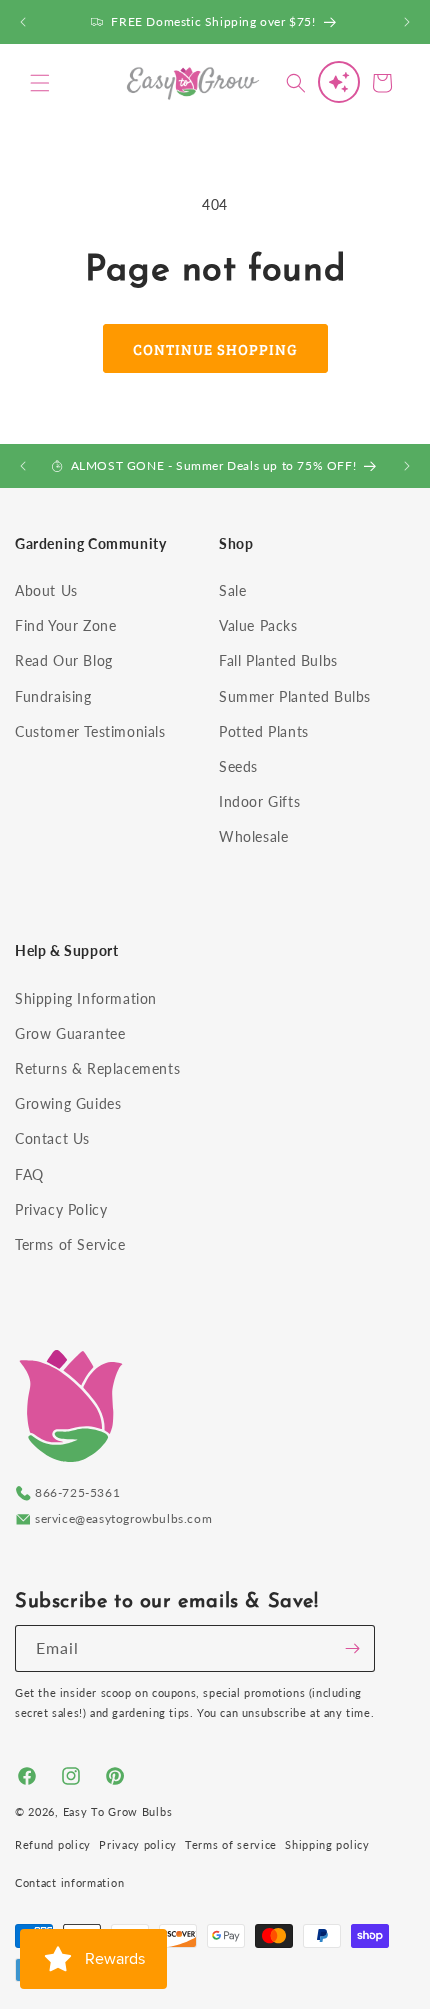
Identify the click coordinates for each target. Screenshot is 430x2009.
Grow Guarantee (70, 1033)
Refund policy (53, 1844)
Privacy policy (138, 1844)
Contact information (69, 1882)
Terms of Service (70, 1244)
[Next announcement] (407, 22)
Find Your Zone (65, 625)
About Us (46, 590)
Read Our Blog (64, 660)
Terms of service (231, 1844)
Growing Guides (68, 1103)
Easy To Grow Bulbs (118, 1811)
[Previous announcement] (23, 22)
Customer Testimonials (90, 731)
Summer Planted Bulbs (295, 696)
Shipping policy (327, 1844)
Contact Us (52, 1138)
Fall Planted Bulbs (278, 660)
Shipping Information (86, 998)
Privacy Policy (61, 1209)
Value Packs (258, 625)
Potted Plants (264, 731)
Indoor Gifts (259, 801)
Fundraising (53, 696)
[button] (40, 83)
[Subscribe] (352, 1648)
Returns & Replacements (97, 1068)
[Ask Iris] (339, 82)
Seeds (238, 766)
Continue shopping (215, 349)
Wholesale (253, 836)
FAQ (29, 1174)
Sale (232, 590)
